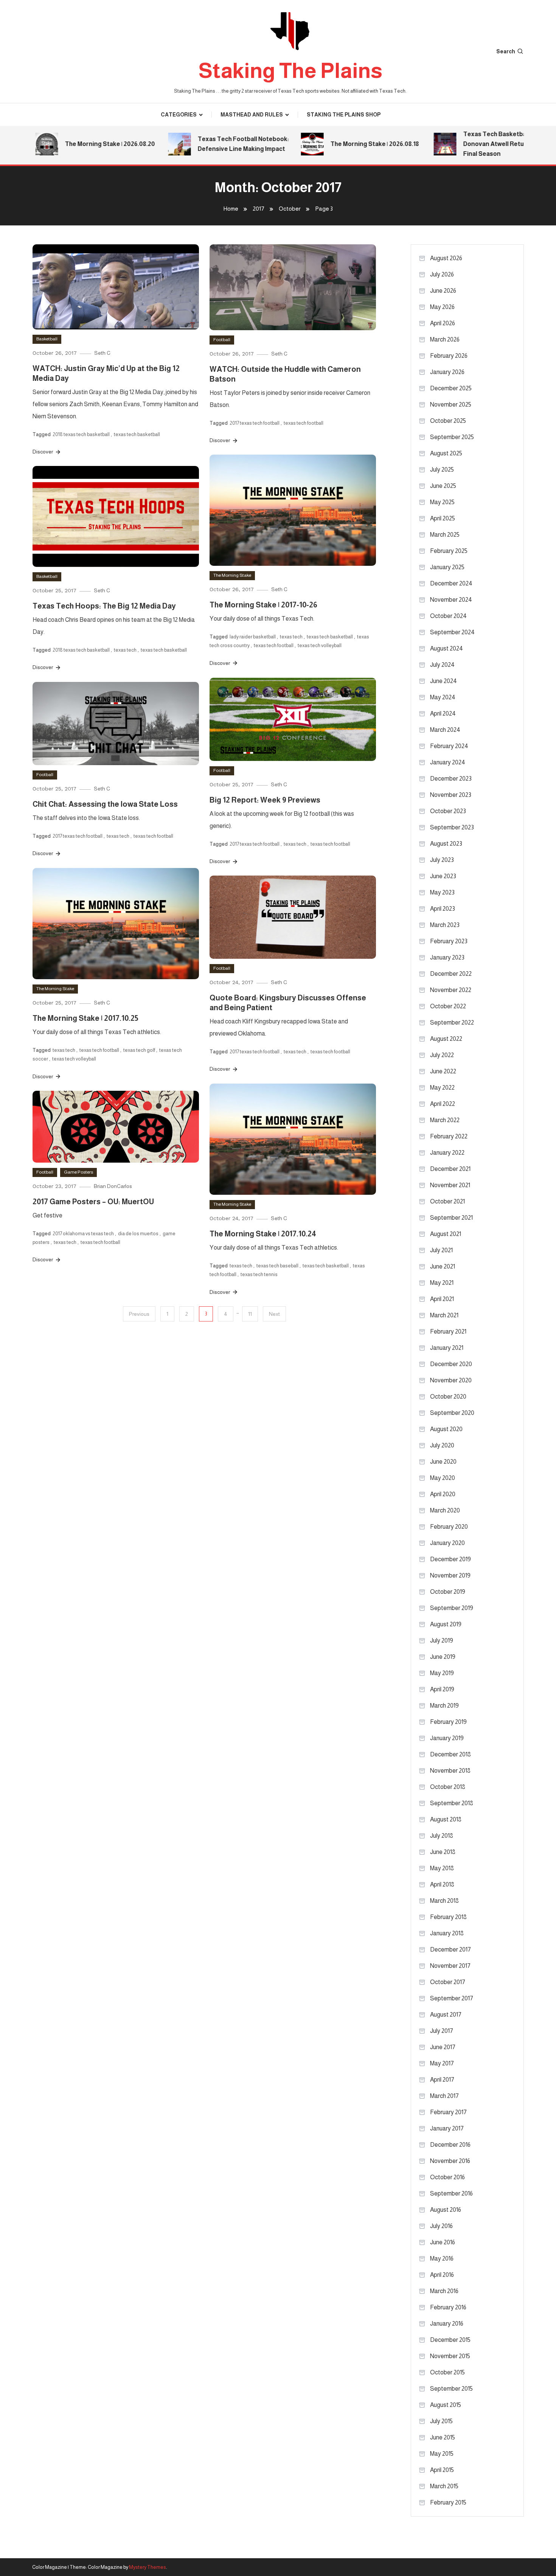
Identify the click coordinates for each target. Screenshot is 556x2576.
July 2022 (442, 1055)
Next (274, 1314)
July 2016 (441, 2226)
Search (506, 51)
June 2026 (443, 291)
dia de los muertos (138, 1234)
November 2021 (450, 1185)
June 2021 (443, 1266)
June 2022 (443, 1071)
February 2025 (449, 551)
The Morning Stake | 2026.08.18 (345, 144)
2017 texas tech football (255, 423)
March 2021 (444, 1315)
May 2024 (443, 697)
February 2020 (449, 1527)
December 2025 (451, 388)
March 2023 (445, 925)
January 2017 (447, 2128)
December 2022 (451, 974)
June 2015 (443, 2437)
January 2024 (448, 762)
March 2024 (445, 730)
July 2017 (442, 2031)
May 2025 (442, 502)
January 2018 (447, 1933)
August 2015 (446, 2405)
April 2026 (443, 323)
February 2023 (449, 941)
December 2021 (450, 1169)
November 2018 (450, 1771)
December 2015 (450, 2340)
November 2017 (450, 1966)
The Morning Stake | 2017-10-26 (263, 605)
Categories (179, 115)
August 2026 (446, 258)
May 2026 (442, 307)
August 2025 (446, 453)
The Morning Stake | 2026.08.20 (80, 144)
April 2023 (443, 909)
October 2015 (447, 2372)
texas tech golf (139, 1050)
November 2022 (451, 990)
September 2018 (452, 1803)
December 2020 (451, 1364)
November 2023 (451, 795)
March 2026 (445, 339)
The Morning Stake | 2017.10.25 (85, 1018)
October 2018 (448, 1787)
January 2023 (447, 957)
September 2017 (452, 1998)
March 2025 (445, 535)
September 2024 (452, 632)
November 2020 (451, 1380)
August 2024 (447, 648)
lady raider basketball (253, 637)
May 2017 (442, 2063)
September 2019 (452, 1608)
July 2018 (442, 1836)
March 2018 (444, 1901)
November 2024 (451, 600)
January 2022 (447, 1153)
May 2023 (442, 892)
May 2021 (442, 1283)
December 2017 (450, 1949)
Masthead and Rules (252, 115)
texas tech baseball (277, 1266)
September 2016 (451, 2193)
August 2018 (446, 1819)
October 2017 (448, 1982)
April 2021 (442, 1299)
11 (250, 1314)
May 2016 (442, 2258)
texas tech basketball (137, 434)
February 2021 (448, 1331)
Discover (43, 452)
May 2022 (442, 1088)
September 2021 (451, 1218)
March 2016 (444, 2291)
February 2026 (449, 356)
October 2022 (448, 1006)
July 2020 (442, 1445)
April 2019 (442, 1689)
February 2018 (448, 1917)
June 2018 (443, 1852)
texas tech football (304, 423)
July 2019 (442, 1640)
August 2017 (446, 2015)
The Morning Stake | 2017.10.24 (263, 1234)
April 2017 (442, 2080)
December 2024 (451, 583)
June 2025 (443, 486)
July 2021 (441, 1250)
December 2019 (450, 1559)
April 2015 (442, 2470)
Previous (139, 1314)
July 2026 (442, 274)
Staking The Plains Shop (344, 115)
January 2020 (447, 1543)
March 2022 (445, 1120)
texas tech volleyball (320, 645)
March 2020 (445, 1510)
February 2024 (449, 746)
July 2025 (442, 470)
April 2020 (443, 1494)
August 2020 (446, 1429)
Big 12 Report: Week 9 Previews (265, 800)
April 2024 (443, 713)
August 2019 (446, 1624)
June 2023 (443, 876)
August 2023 (446, 844)
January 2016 (447, 2324)
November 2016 (450, 2161)
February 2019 (448, 1722)
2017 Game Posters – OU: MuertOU (93, 1202)
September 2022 (452, 1022)
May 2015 (442, 2454)
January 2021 (447, 1348)
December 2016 (450, 2145)
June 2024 (443, 681)
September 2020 (452, 1413)
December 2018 (450, 1754)
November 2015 (450, 2356)
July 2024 (442, 665)
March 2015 (444, 2486)
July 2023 (442, 860)
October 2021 (447, 1201)
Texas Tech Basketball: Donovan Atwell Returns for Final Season (473, 144)
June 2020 (443, 1462)
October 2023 (448, 811)
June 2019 (443, 1657)
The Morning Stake (232, 575)
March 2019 (444, 1706)
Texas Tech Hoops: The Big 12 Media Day (104, 606)
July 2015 (441, 2421)
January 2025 (447, 567)
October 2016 (447, 2177)
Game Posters (78, 1172)
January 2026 (447, 372)
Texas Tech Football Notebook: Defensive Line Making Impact (213, 144)
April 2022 (443, 1104)
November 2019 (450, 1575)
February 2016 (448, 2307)
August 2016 (446, 2210)
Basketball (47, 339)
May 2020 (443, 1478)
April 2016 (442, 2275)
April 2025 (443, 518)
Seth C (102, 353)
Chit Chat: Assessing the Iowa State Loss (105, 804)
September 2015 (451, 2389)
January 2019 (447, 1738)
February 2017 (448, 2112)
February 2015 (448, 2502)
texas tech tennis (259, 1274)
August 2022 (446, 1039)
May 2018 (442, 1868)
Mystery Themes (148, 2567)
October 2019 (448, 1592)
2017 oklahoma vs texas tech (83, 1234)
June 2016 (443, 2242)
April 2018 (442, 1884)
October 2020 (448, 1397)
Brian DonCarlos (113, 1186)
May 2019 (442, 1673)
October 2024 (448, 616)
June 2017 (443, 2047)
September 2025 (452, 437)
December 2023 (451, 779)
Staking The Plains (290, 71)
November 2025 (451, 404)
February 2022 (449, 1136)
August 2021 (446, 1234)
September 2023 (452, 827)
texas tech (291, 637)
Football (222, 340)
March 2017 (444, 2096)
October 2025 (448, 421)
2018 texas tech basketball (81, 434)
